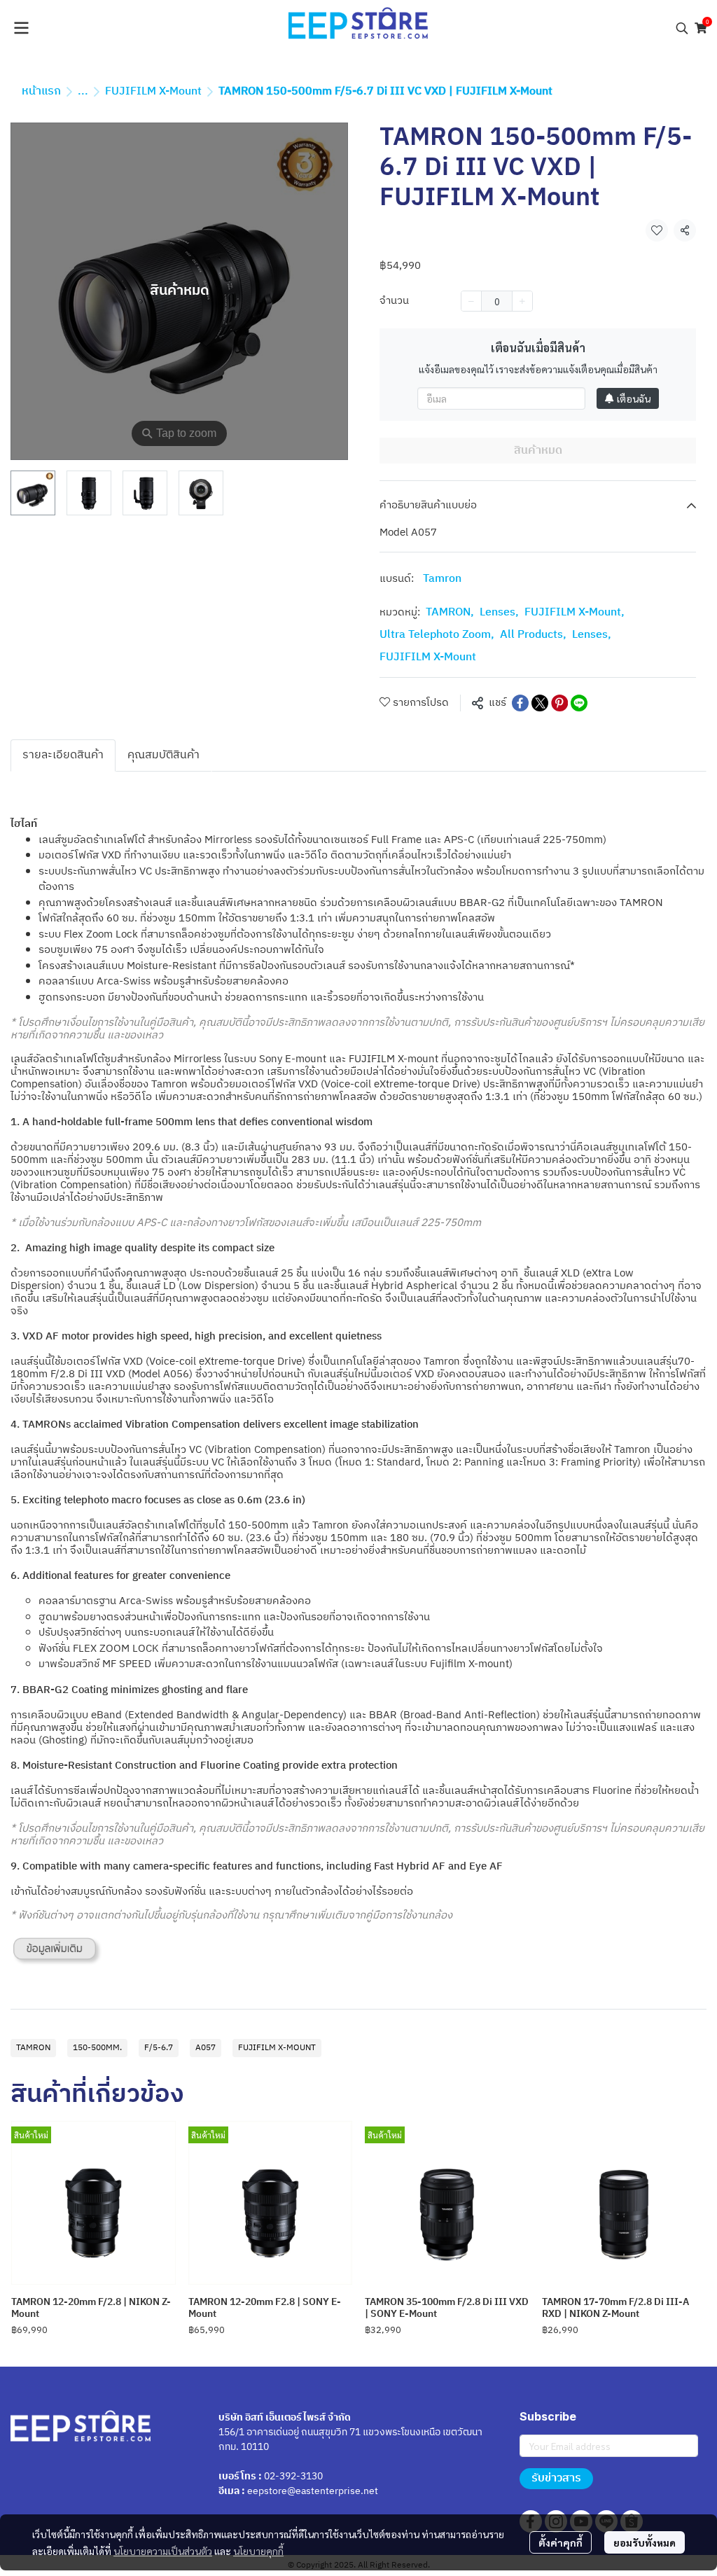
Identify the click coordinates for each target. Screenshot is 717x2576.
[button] (682, 28)
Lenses (499, 613)
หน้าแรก (41, 91)
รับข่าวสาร (556, 2478)
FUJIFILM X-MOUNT (277, 2048)
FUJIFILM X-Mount (153, 91)
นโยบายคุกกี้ (258, 2551)
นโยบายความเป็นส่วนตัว (163, 2551)
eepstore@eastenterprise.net (313, 2491)
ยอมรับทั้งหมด (645, 2542)
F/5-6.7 (159, 2048)
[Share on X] (540, 703)
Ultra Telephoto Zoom (437, 635)
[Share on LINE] (579, 703)
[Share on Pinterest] (559, 703)
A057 (206, 2048)
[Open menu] (21, 28)
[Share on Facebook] (520, 703)
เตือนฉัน (634, 398)
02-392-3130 (293, 2476)
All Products (533, 635)
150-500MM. (97, 2048)
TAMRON (450, 613)
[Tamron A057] (58, 1952)
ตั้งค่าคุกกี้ (561, 2542)
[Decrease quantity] (471, 301)
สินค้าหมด (538, 451)
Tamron (442, 579)
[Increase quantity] (522, 301)
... (83, 91)
